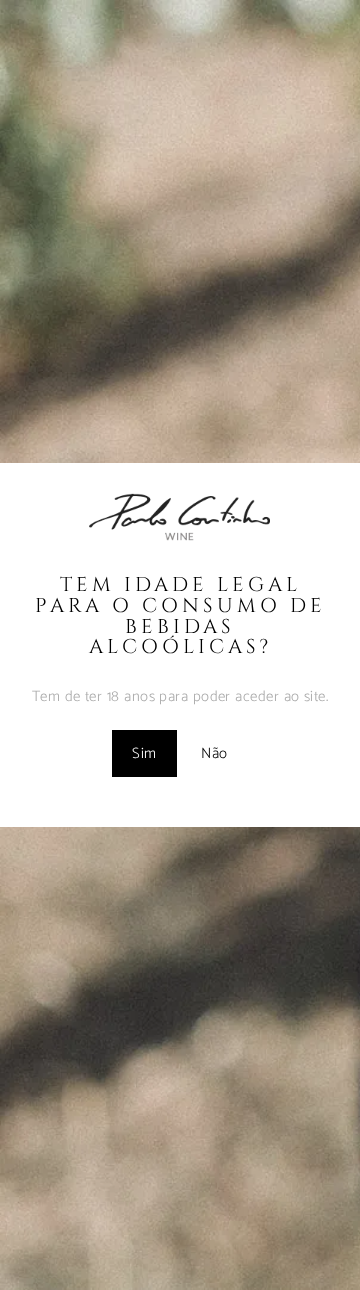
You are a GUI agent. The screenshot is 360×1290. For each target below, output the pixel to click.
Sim (144, 753)
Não (214, 753)
